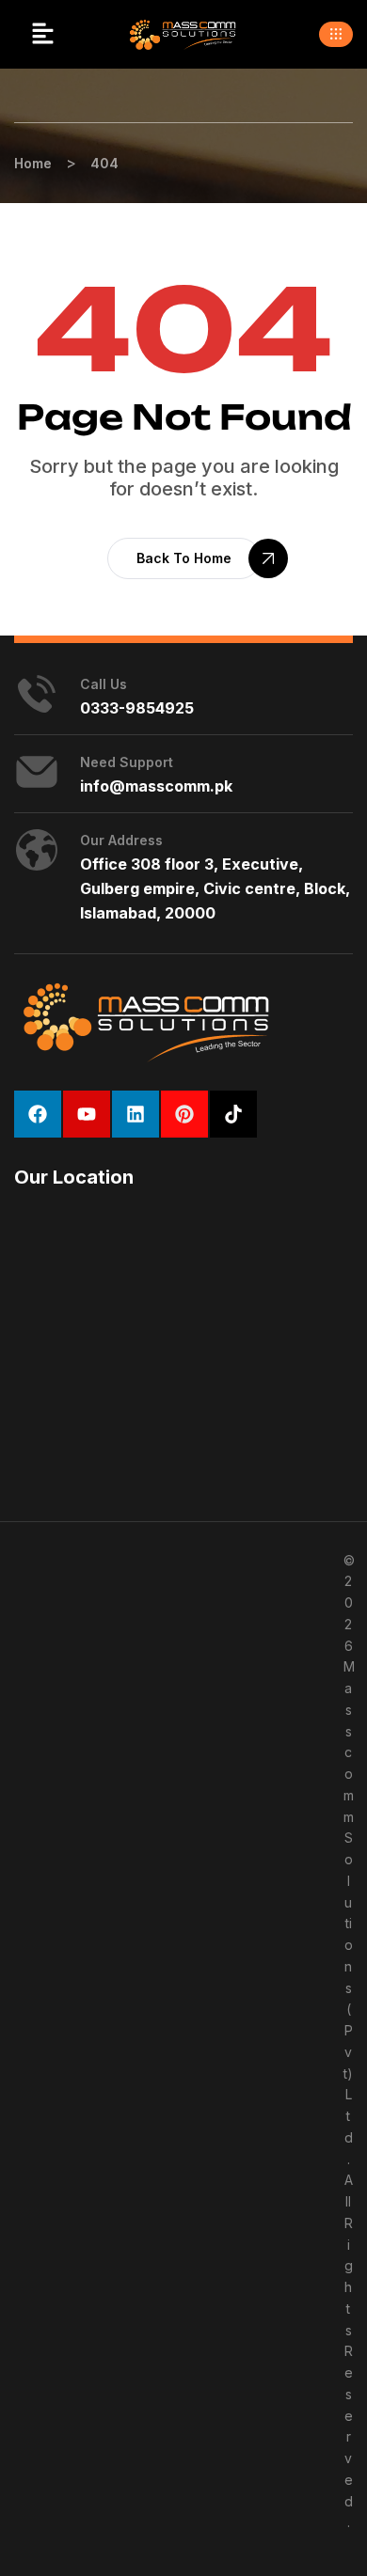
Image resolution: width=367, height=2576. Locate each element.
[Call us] (37, 694)
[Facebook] (38, 1114)
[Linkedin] (136, 1114)
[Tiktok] (233, 1114)
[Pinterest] (184, 1114)
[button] (42, 34)
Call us (104, 684)
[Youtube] (87, 1114)
